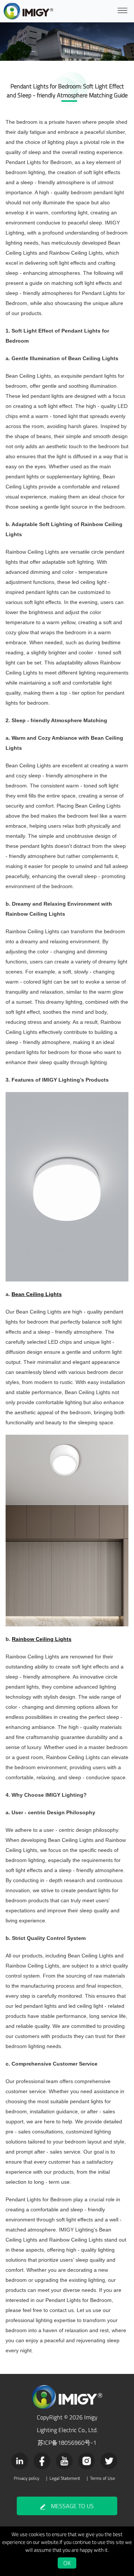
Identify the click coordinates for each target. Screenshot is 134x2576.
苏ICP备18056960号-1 (67, 2443)
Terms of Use (103, 2478)
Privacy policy (27, 2478)
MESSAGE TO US (72, 2506)
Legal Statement (65, 2478)
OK (67, 2563)
